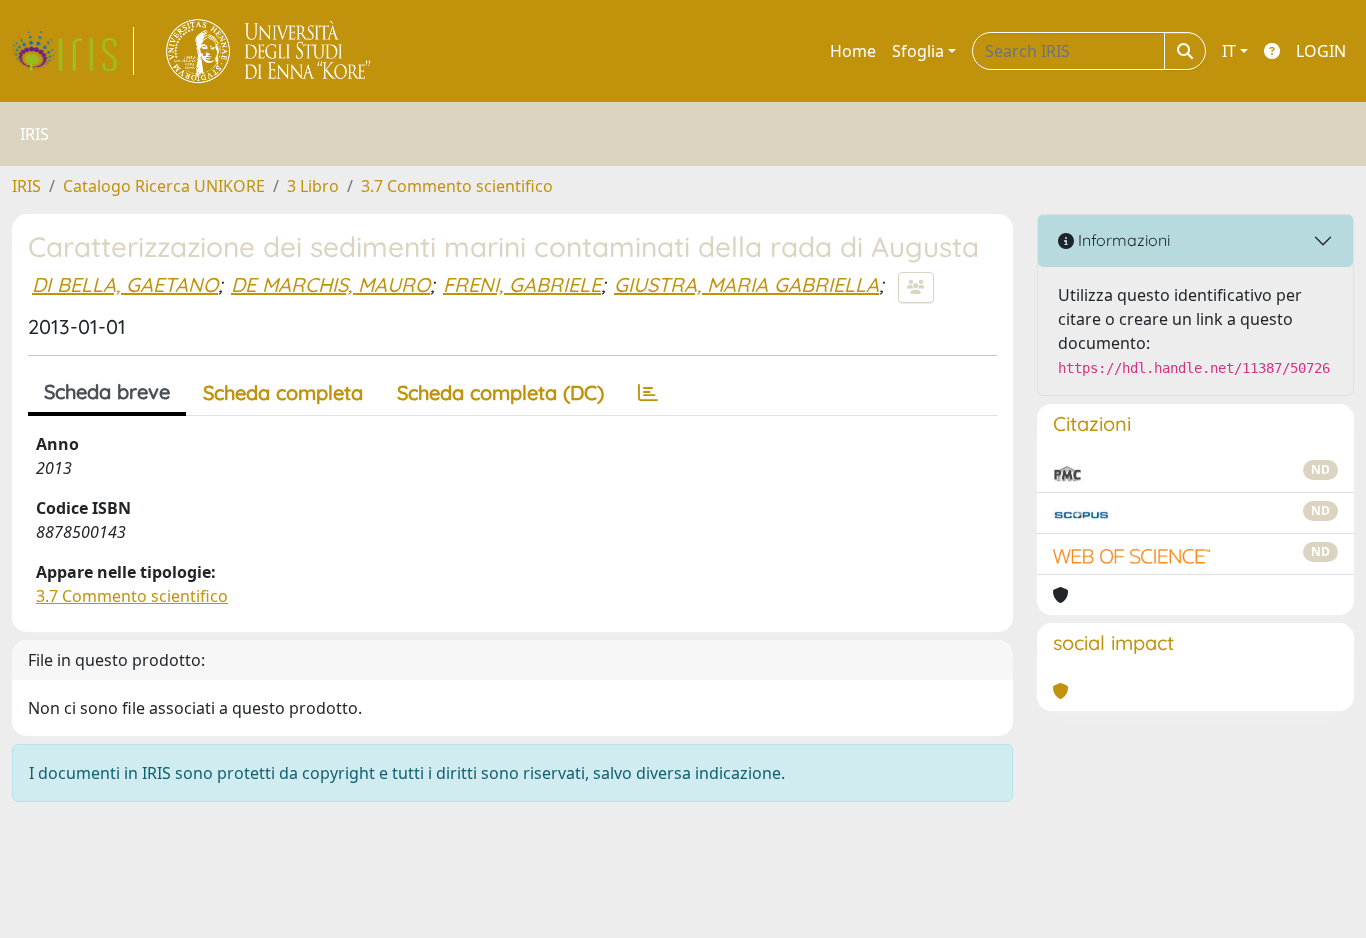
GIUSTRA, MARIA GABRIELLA (746, 284)
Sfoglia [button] (918, 51)
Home (853, 51)
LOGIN (1321, 51)
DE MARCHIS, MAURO (330, 284)
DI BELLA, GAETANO (125, 284)
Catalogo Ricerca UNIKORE (164, 186)
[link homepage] (73, 51)
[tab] (648, 393)
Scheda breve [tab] (107, 391)
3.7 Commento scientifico (457, 186)
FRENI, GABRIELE (522, 284)
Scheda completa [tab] (283, 392)
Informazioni (1122, 240)
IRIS (26, 186)
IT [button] (1229, 51)
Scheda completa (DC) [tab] (500, 392)
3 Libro (313, 186)
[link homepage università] (269, 51)
